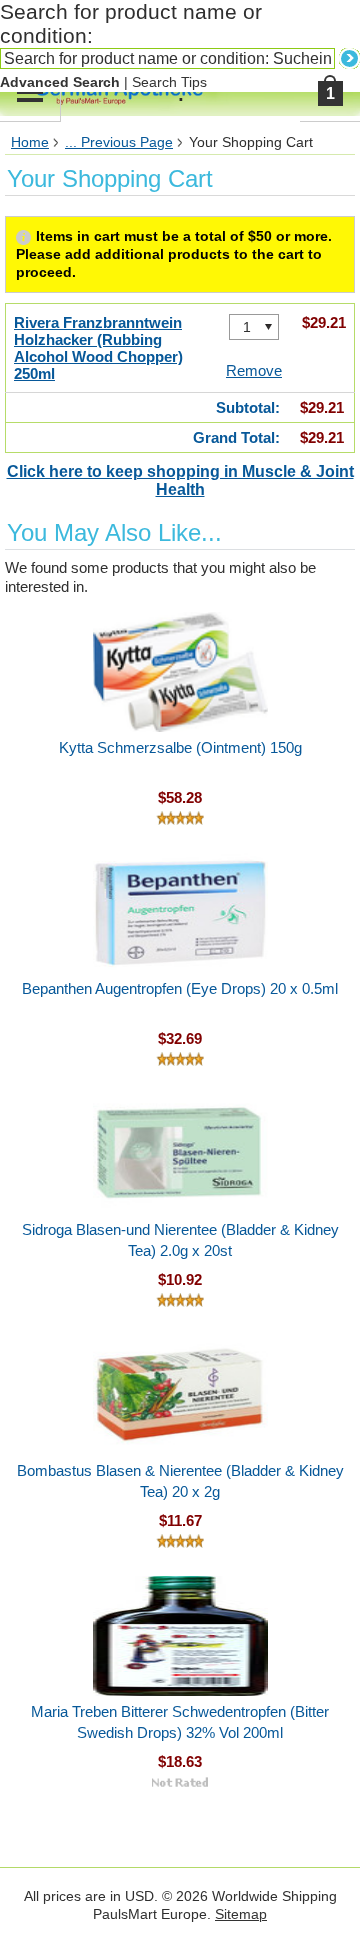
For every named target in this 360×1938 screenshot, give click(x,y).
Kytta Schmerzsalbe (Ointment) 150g (180, 747)
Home (30, 142)
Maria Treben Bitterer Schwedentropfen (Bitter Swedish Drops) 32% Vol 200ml (180, 1722)
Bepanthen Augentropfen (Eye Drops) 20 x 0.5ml (180, 988)
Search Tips (169, 82)
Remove (254, 370)
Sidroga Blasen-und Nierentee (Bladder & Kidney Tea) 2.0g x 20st (180, 1240)
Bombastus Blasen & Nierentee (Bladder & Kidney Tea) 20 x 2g (180, 1481)
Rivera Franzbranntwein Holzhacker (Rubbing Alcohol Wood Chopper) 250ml (98, 348)
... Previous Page (119, 142)
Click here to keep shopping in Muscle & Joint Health (180, 480)
